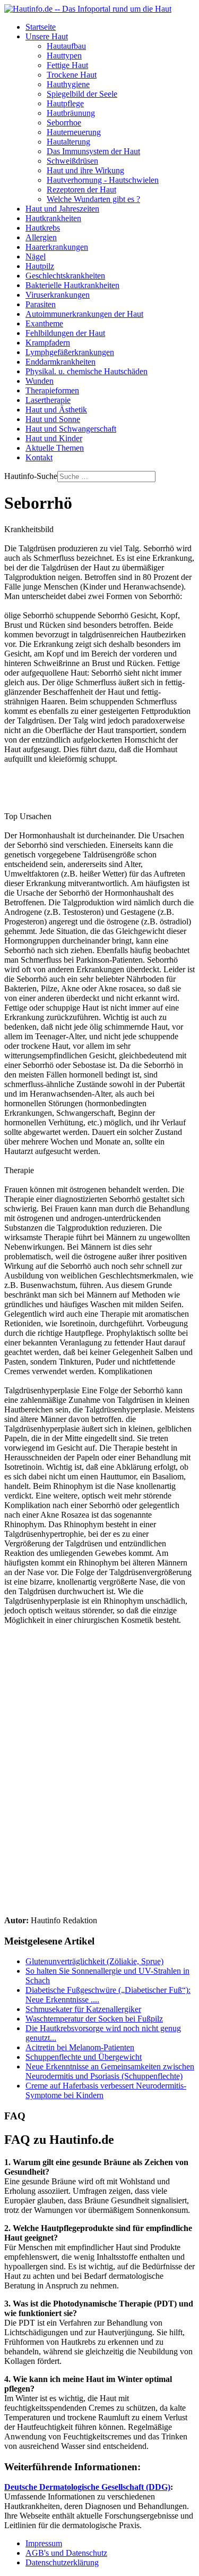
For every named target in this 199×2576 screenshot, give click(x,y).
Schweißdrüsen (72, 161)
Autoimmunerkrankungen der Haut (84, 314)
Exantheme (44, 323)
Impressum (44, 2543)
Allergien (41, 237)
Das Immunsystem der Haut (93, 151)
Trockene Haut (72, 75)
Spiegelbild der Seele (82, 94)
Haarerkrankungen (57, 247)
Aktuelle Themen (55, 448)
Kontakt (39, 457)
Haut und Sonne (53, 419)
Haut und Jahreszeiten (62, 209)
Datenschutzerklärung (62, 2562)
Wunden (40, 381)
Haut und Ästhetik (56, 410)
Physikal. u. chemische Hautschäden (86, 371)
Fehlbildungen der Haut (65, 333)
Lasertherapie (48, 400)
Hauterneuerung (74, 132)
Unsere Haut (47, 36)
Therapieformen (52, 390)
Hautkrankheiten (53, 218)
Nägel (36, 256)
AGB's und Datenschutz (66, 2553)
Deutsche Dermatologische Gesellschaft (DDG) (87, 2487)
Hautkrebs (43, 228)
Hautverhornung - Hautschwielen (103, 180)
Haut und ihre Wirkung (85, 170)
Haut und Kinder (54, 438)
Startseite (41, 27)
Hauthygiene (68, 84)
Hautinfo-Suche (31, 476)
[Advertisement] (99, 1769)
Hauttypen (64, 56)
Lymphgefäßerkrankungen (70, 352)
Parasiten (41, 304)
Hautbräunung (71, 113)
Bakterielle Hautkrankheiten (72, 285)
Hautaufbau (66, 46)
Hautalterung (68, 142)
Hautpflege (65, 103)
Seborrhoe (64, 123)
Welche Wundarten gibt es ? (93, 199)
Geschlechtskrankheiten (65, 276)
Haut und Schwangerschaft (71, 429)
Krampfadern (48, 343)
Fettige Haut (67, 65)
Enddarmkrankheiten (60, 362)
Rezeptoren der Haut (81, 190)
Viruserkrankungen (58, 295)
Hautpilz (40, 266)
